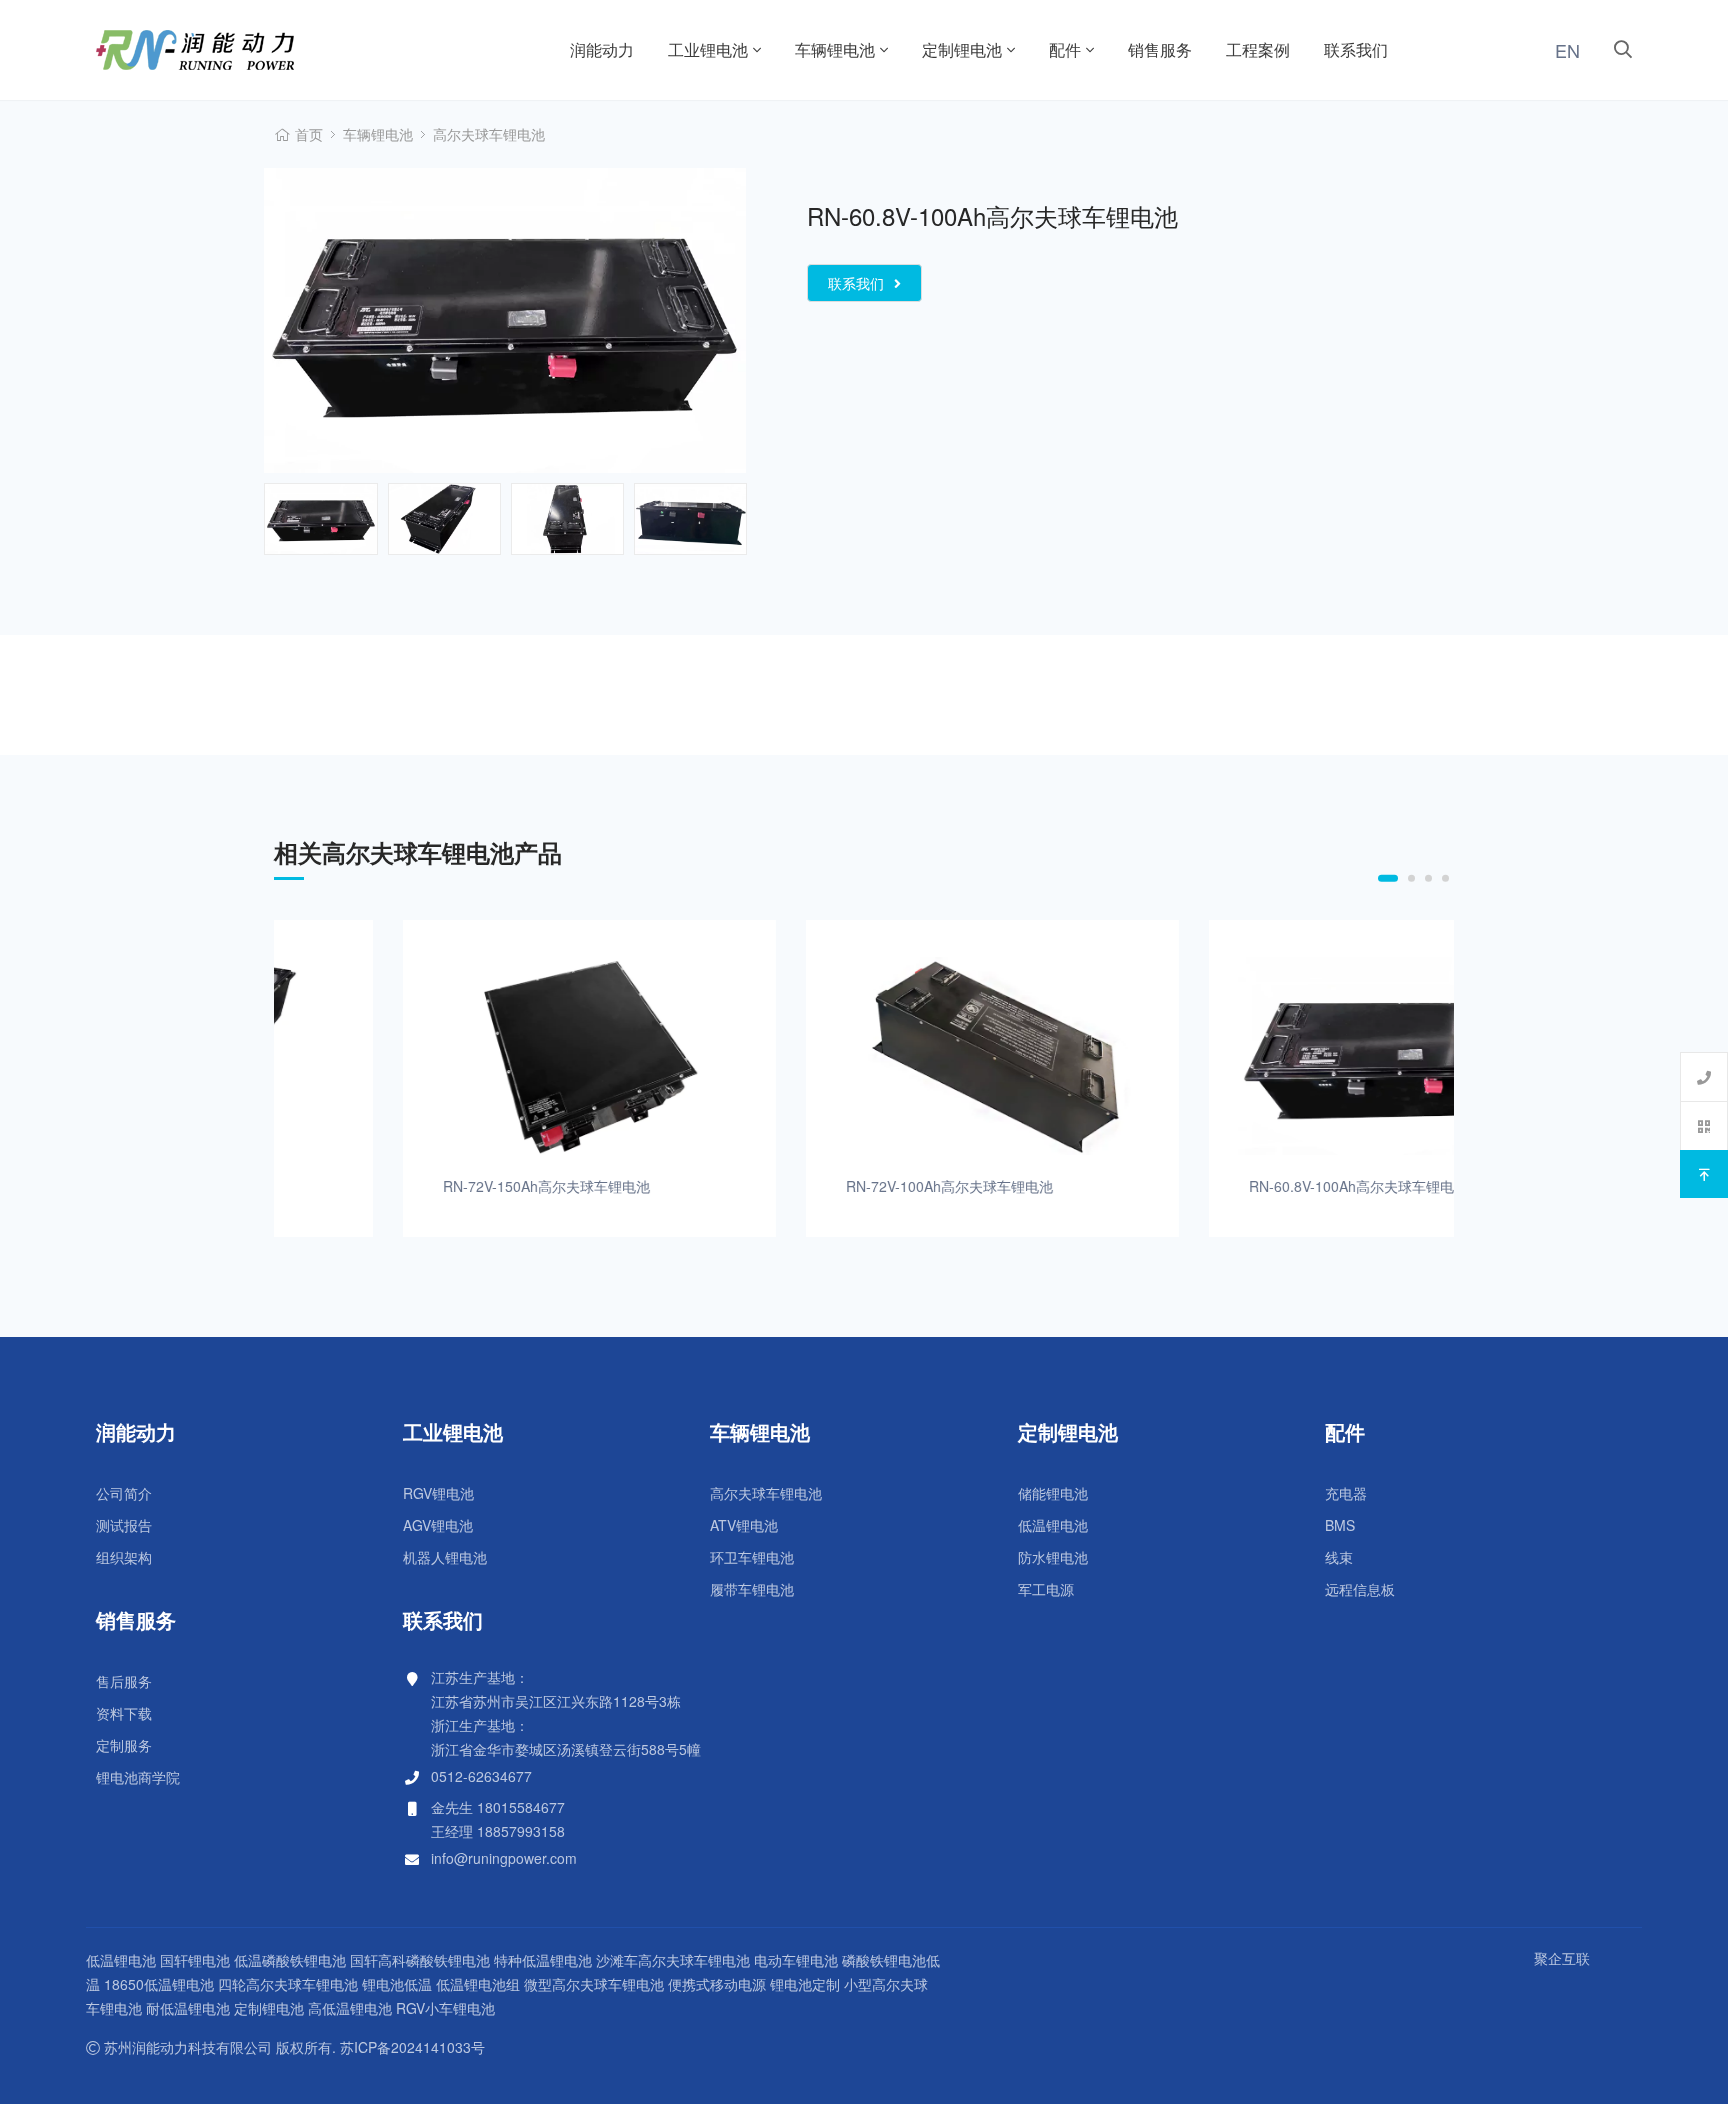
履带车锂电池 (752, 1589)
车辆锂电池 (835, 49)
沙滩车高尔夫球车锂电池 (673, 1960)
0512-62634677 (481, 1776)
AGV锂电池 (438, 1525)
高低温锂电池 (350, 2008)
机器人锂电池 (445, 1557)
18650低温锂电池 (159, 1984)
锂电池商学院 (138, 1777)
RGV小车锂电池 (445, 2008)
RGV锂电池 (438, 1493)
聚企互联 (1562, 1958)
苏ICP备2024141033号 (412, 2047)
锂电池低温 (397, 1984)
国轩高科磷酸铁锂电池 (420, 1960)
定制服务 (124, 1745)
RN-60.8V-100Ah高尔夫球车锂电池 (1230, 1186)
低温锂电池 (1053, 1525)
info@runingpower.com (504, 1858)
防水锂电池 (1053, 1557)
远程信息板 (1360, 1589)
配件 (1065, 49)
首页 (309, 134)
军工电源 (1046, 1589)
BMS (1340, 1525)
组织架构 (124, 1557)
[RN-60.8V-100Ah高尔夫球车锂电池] (1267, 1056)
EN (1567, 50)
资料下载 (124, 1713)
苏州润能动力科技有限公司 (249, 50)
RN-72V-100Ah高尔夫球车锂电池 (821, 1186)
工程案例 (1258, 49)
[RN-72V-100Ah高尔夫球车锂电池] (864, 1056)
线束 (1339, 1557)
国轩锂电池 (195, 1960)
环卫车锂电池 (752, 1557)
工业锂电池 (708, 49)
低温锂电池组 (478, 1984)
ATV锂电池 (744, 1525)
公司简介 (124, 1493)
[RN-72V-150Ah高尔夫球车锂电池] (461, 1056)
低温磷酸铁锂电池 (290, 1960)
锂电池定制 (805, 1984)
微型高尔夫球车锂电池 (594, 1984)
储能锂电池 (1053, 1493)
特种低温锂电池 (543, 1960)
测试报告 (124, 1525)
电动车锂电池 (796, 1960)
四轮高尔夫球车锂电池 (288, 1984)
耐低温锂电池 (188, 2008)
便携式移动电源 (717, 1984)
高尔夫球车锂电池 (489, 134)
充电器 (1346, 1493)
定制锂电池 (962, 49)
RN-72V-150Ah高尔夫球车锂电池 (418, 1186)
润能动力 (602, 49)
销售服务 (1160, 49)
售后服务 (124, 1681)
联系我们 (1356, 49)
